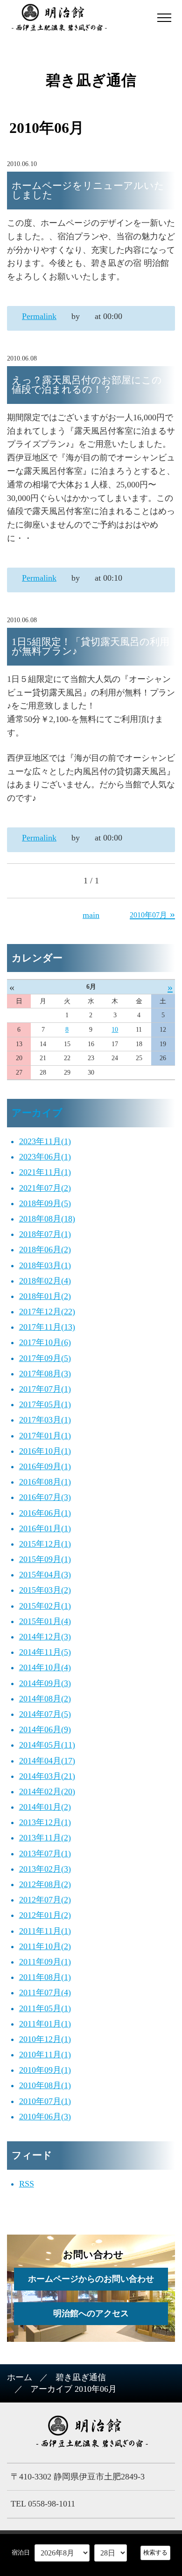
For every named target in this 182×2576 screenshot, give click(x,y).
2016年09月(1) (45, 1466)
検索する (155, 2552)
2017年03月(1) (45, 1420)
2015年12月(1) (45, 1544)
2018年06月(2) (45, 1250)
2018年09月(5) (45, 1203)
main (91, 915)
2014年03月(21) (47, 1776)
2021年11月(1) (45, 1172)
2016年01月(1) (45, 1528)
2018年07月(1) (45, 1234)
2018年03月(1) (45, 1265)
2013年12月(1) (45, 1822)
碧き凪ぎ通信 (81, 2377)
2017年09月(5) (45, 1358)
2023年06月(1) (45, 1157)
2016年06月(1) (45, 1513)
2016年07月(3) (45, 1497)
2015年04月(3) (45, 1575)
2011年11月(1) (45, 1931)
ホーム (20, 2377)
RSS (27, 2184)
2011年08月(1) (45, 1977)
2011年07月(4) (45, 1993)
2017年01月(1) (45, 1436)
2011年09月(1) (45, 1962)
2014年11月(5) (45, 1652)
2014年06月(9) (45, 1729)
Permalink (39, 316)
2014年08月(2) (45, 1699)
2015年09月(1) (45, 1559)
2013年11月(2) (45, 1838)
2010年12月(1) (45, 2039)
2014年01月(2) (45, 1807)
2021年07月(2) (45, 1188)
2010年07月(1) (45, 2101)
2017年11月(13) (47, 1327)
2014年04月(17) (47, 1761)
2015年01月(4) (45, 1621)
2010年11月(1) (45, 2055)
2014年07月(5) (45, 1714)
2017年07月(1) (45, 1389)
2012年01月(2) (45, 1915)
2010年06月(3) (45, 2117)
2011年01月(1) (45, 2024)
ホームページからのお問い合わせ (91, 2279)
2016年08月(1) (45, 1482)
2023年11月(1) (45, 1141)
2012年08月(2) (45, 1884)
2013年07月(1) (45, 1854)
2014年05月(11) (47, 1745)
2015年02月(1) (45, 1606)
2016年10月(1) (45, 1451)
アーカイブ (37, 1113)
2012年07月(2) (45, 1900)
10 (115, 1030)
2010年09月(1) (45, 2070)
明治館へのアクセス (91, 2313)
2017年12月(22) (47, 1312)
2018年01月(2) (45, 1296)
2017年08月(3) (45, 1374)
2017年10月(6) (45, 1342)
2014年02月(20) (47, 1791)
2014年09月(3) (45, 1683)
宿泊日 (21, 2552)
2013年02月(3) (45, 1869)
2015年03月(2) (45, 1590)
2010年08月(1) (45, 2085)
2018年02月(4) (45, 1281)
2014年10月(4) (45, 1667)
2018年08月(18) (47, 1219)
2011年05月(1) (45, 2008)
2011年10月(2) (45, 1946)
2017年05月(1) (45, 1404)
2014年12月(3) (45, 1637)
